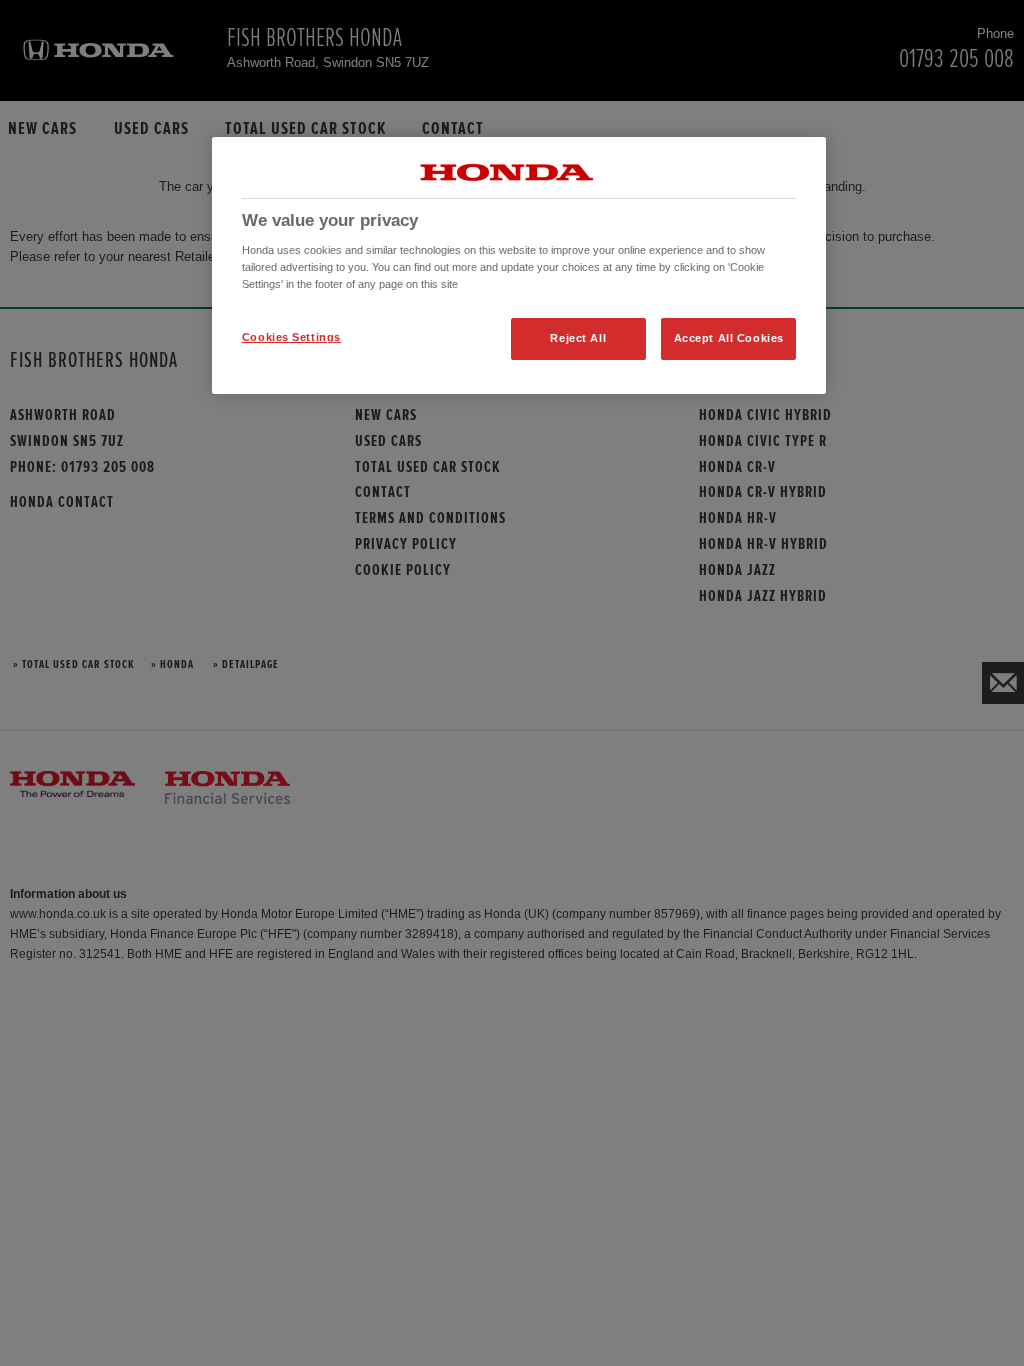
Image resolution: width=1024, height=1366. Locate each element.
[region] (519, 266)
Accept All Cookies (729, 338)
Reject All (578, 338)
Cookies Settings (291, 337)
